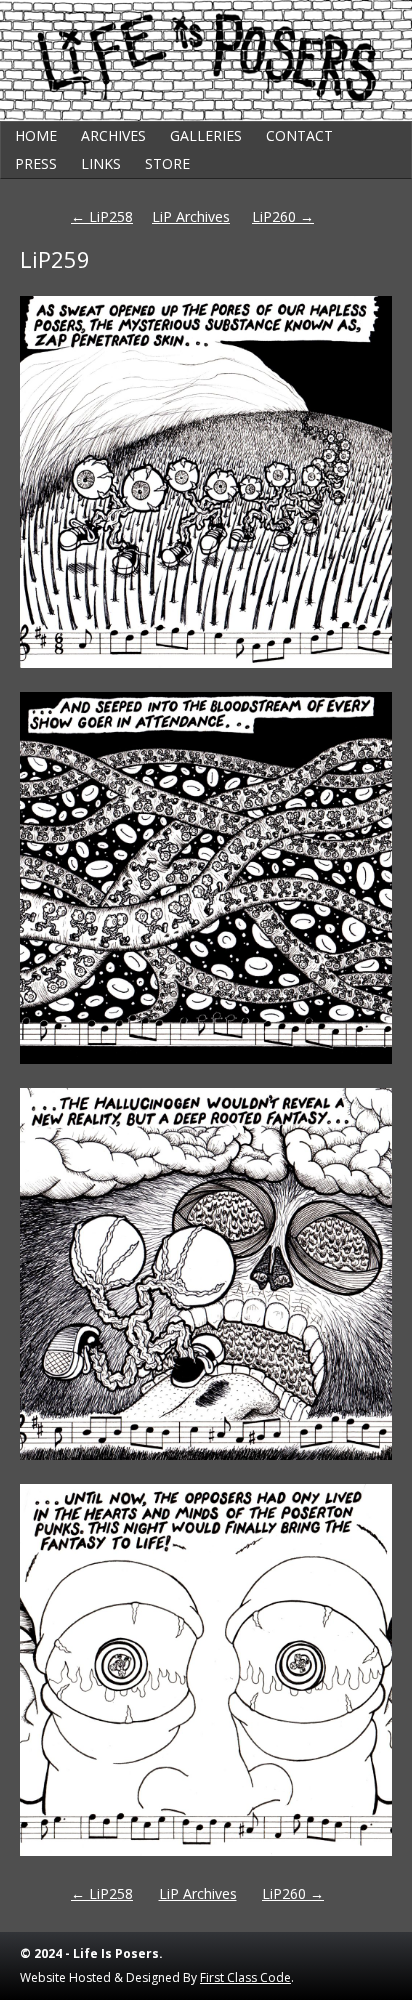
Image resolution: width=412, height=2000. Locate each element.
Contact (299, 135)
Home (36, 135)
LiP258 (102, 216)
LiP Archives (191, 216)
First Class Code (245, 1977)
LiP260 (283, 216)
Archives (113, 135)
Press (36, 163)
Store (167, 163)
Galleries (206, 135)
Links (101, 163)
